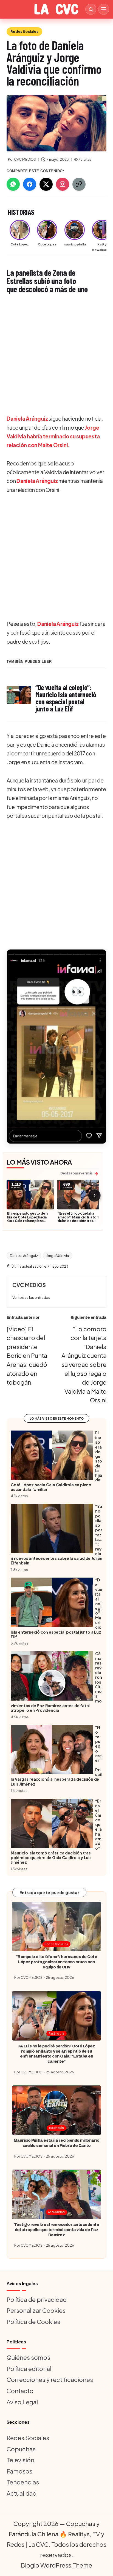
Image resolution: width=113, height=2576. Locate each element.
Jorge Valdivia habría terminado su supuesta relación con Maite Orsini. (53, 436)
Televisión (56, 2128)
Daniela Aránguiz (27, 418)
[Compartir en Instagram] (63, 184)
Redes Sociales (24, 31)
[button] (56, 1047)
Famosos (19, 2471)
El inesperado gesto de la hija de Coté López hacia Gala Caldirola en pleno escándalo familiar (28, 1219)
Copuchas (21, 2449)
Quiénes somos (28, 2357)
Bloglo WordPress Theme (56, 2565)
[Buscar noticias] (91, 9)
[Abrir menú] (104, 9)
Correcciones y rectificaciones (50, 2379)
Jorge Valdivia (58, 1256)
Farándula (56, 2033)
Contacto (20, 2391)
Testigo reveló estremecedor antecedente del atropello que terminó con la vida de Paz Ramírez (56, 2230)
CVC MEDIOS (29, 1285)
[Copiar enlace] (79, 184)
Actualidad (56, 2212)
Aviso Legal (22, 2402)
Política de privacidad (37, 2299)
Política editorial (29, 2369)
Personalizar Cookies (36, 2310)
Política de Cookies (33, 2322)
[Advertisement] (56, 354)
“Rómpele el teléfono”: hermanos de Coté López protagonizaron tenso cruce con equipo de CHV (56, 1962)
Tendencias (23, 2482)
